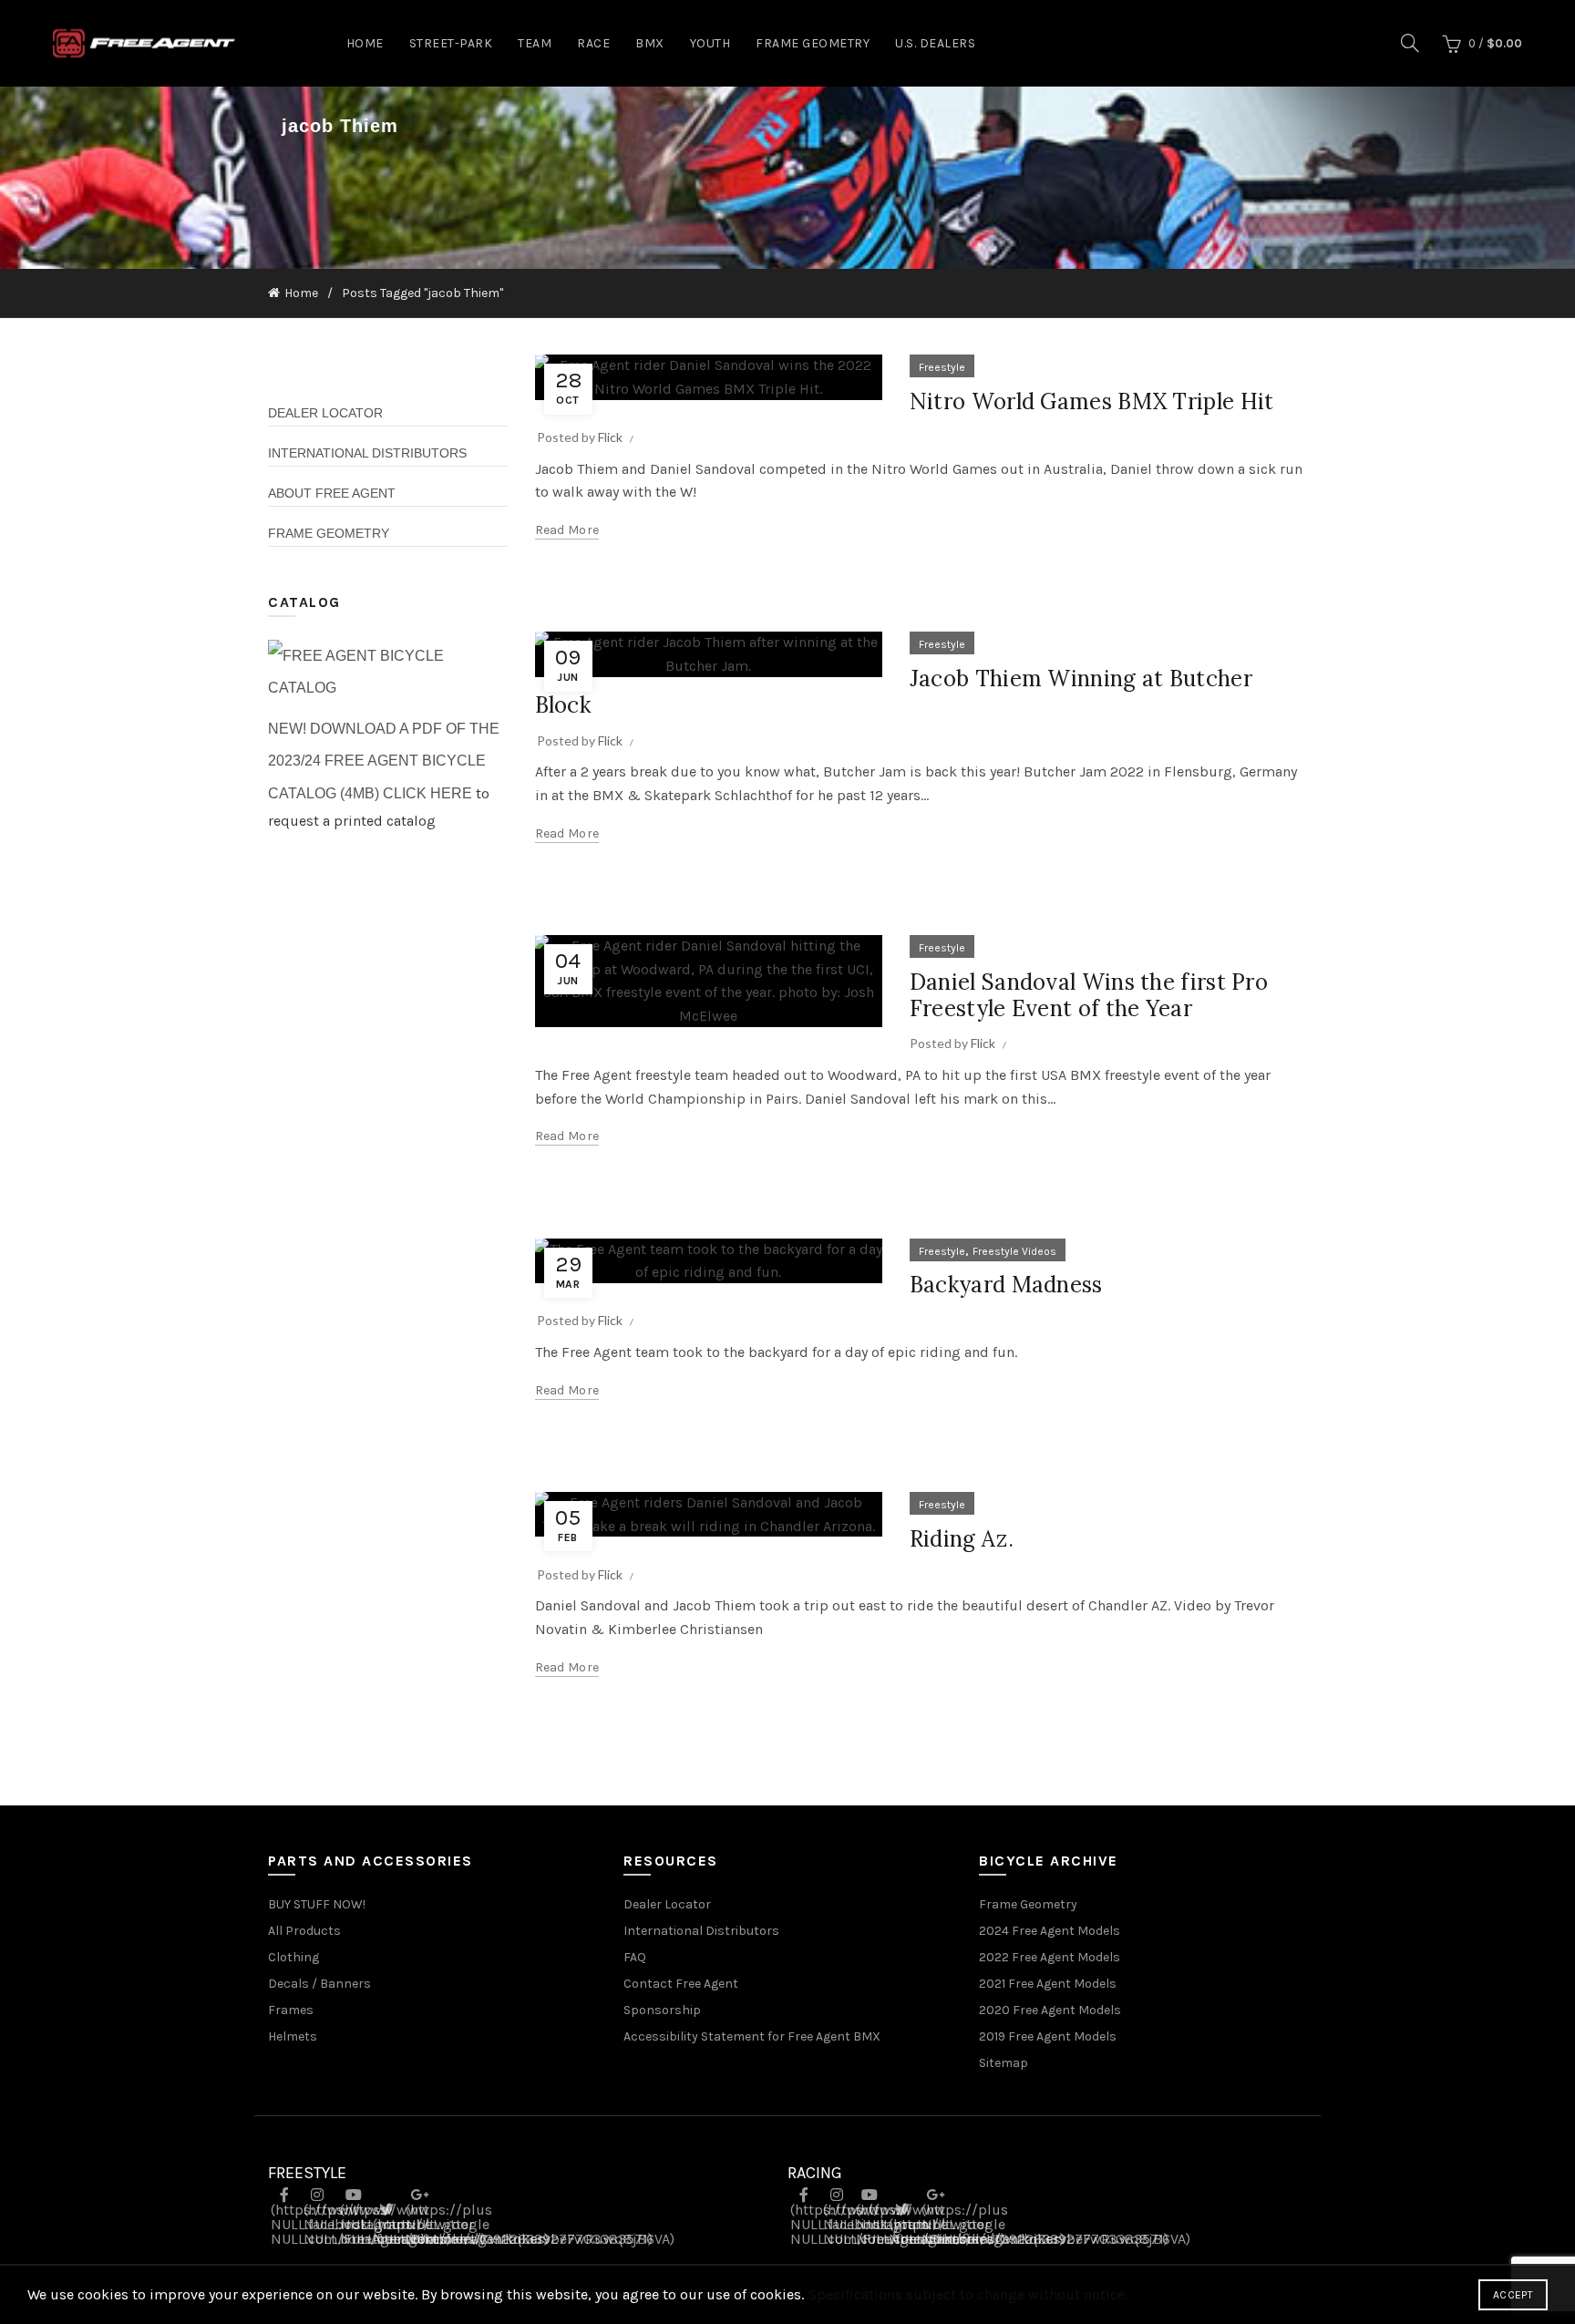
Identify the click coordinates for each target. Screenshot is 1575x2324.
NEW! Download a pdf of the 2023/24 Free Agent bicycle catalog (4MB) (384, 761)
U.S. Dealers (935, 43)
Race (593, 43)
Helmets (293, 2036)
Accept (1513, 2295)
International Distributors (367, 453)
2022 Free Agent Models (1050, 1957)
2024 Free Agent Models (1050, 1931)
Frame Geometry (813, 43)
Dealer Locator (325, 413)
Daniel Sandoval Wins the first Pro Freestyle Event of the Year (1089, 995)
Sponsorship (662, 2010)
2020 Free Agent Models (1050, 2010)
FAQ (635, 1957)
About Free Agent (332, 493)
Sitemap (1004, 2063)
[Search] (1410, 43)
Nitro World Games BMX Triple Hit (1092, 401)
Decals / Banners (319, 1984)
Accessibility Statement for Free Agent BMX (752, 2036)
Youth (710, 43)
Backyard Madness (1006, 1285)
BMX (650, 43)
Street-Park (451, 43)
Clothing (293, 1957)
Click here (427, 793)
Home (365, 43)
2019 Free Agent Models (1048, 2036)
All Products (304, 1931)
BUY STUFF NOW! (317, 1904)
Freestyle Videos (1014, 1251)
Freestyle (942, 367)
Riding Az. (962, 1539)
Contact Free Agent (681, 1984)
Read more (567, 530)
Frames (291, 2010)
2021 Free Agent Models (1048, 1984)
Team (535, 43)
